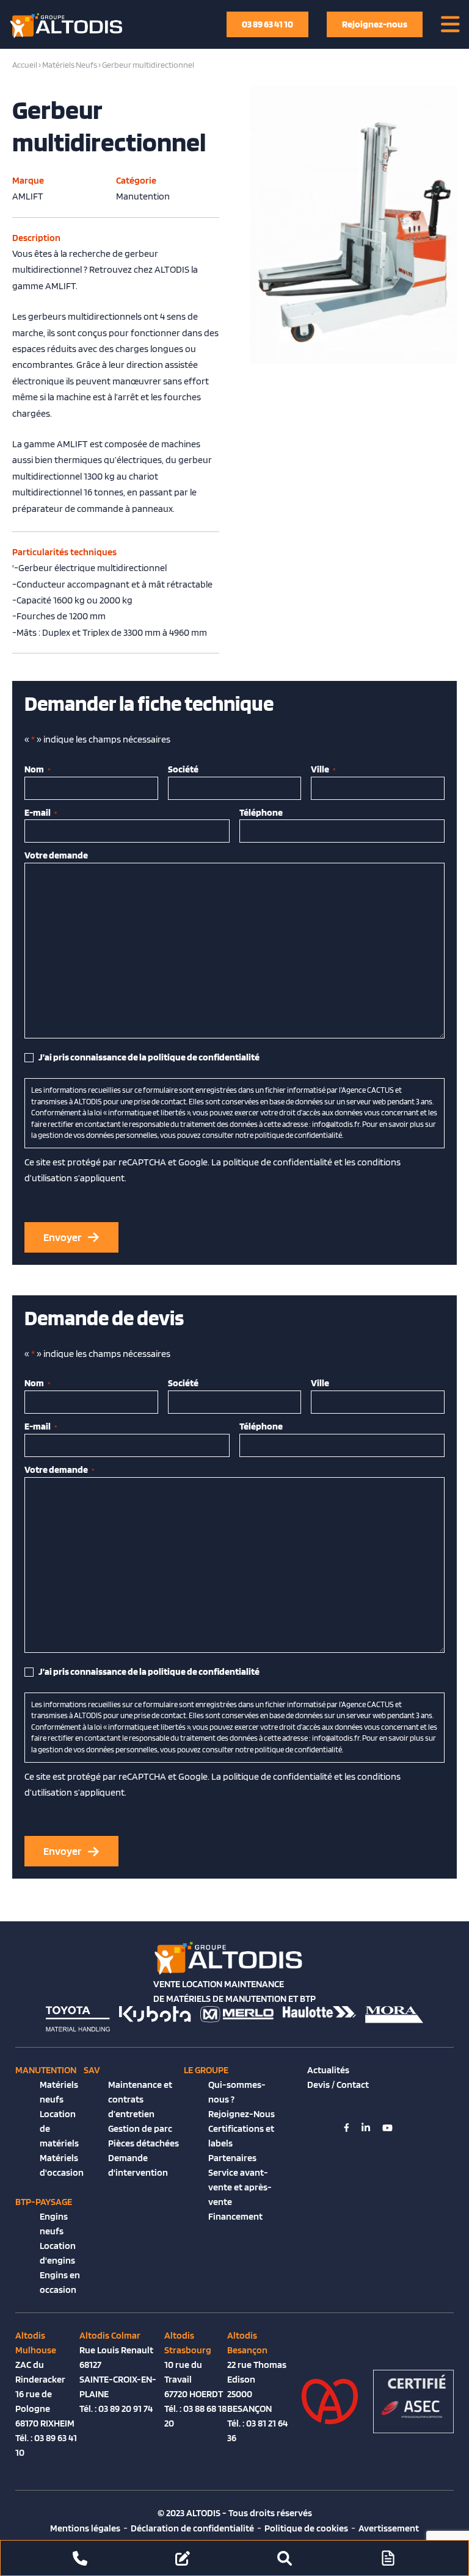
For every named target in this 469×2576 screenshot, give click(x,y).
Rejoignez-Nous (242, 2114)
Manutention (46, 2070)
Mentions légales (85, 2528)
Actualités (328, 2070)
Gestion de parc (140, 2128)
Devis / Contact (338, 2085)
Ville (323, 769)
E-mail (41, 812)
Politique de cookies (306, 2528)
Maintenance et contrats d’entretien (140, 2099)
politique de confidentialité (278, 1162)
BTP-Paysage (44, 2202)
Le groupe (206, 2070)
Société (183, 769)
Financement (235, 2216)
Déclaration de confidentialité (192, 2528)
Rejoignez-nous (375, 24)
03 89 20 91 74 (125, 2409)
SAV (92, 2070)
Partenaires (232, 2158)
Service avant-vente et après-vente (240, 2187)
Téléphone (261, 812)
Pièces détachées (144, 2143)
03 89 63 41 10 (267, 24)
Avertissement (389, 2528)
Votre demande (56, 855)
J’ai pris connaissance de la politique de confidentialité (149, 1057)
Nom (38, 769)
